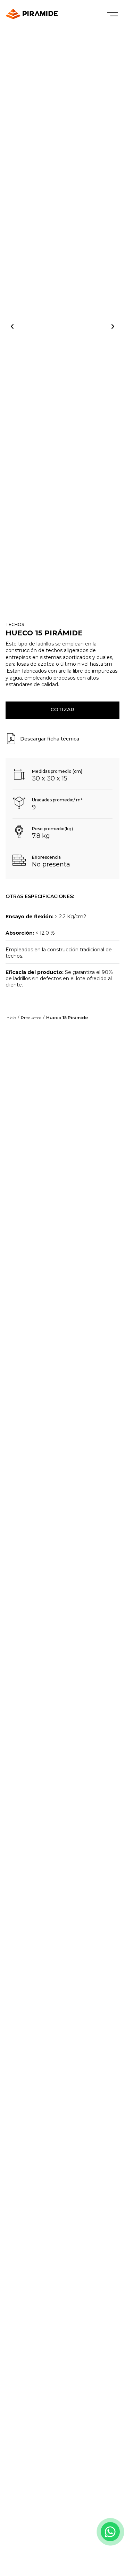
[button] (12, 327)
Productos (31, 1018)
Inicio (11, 1018)
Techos (15, 624)
